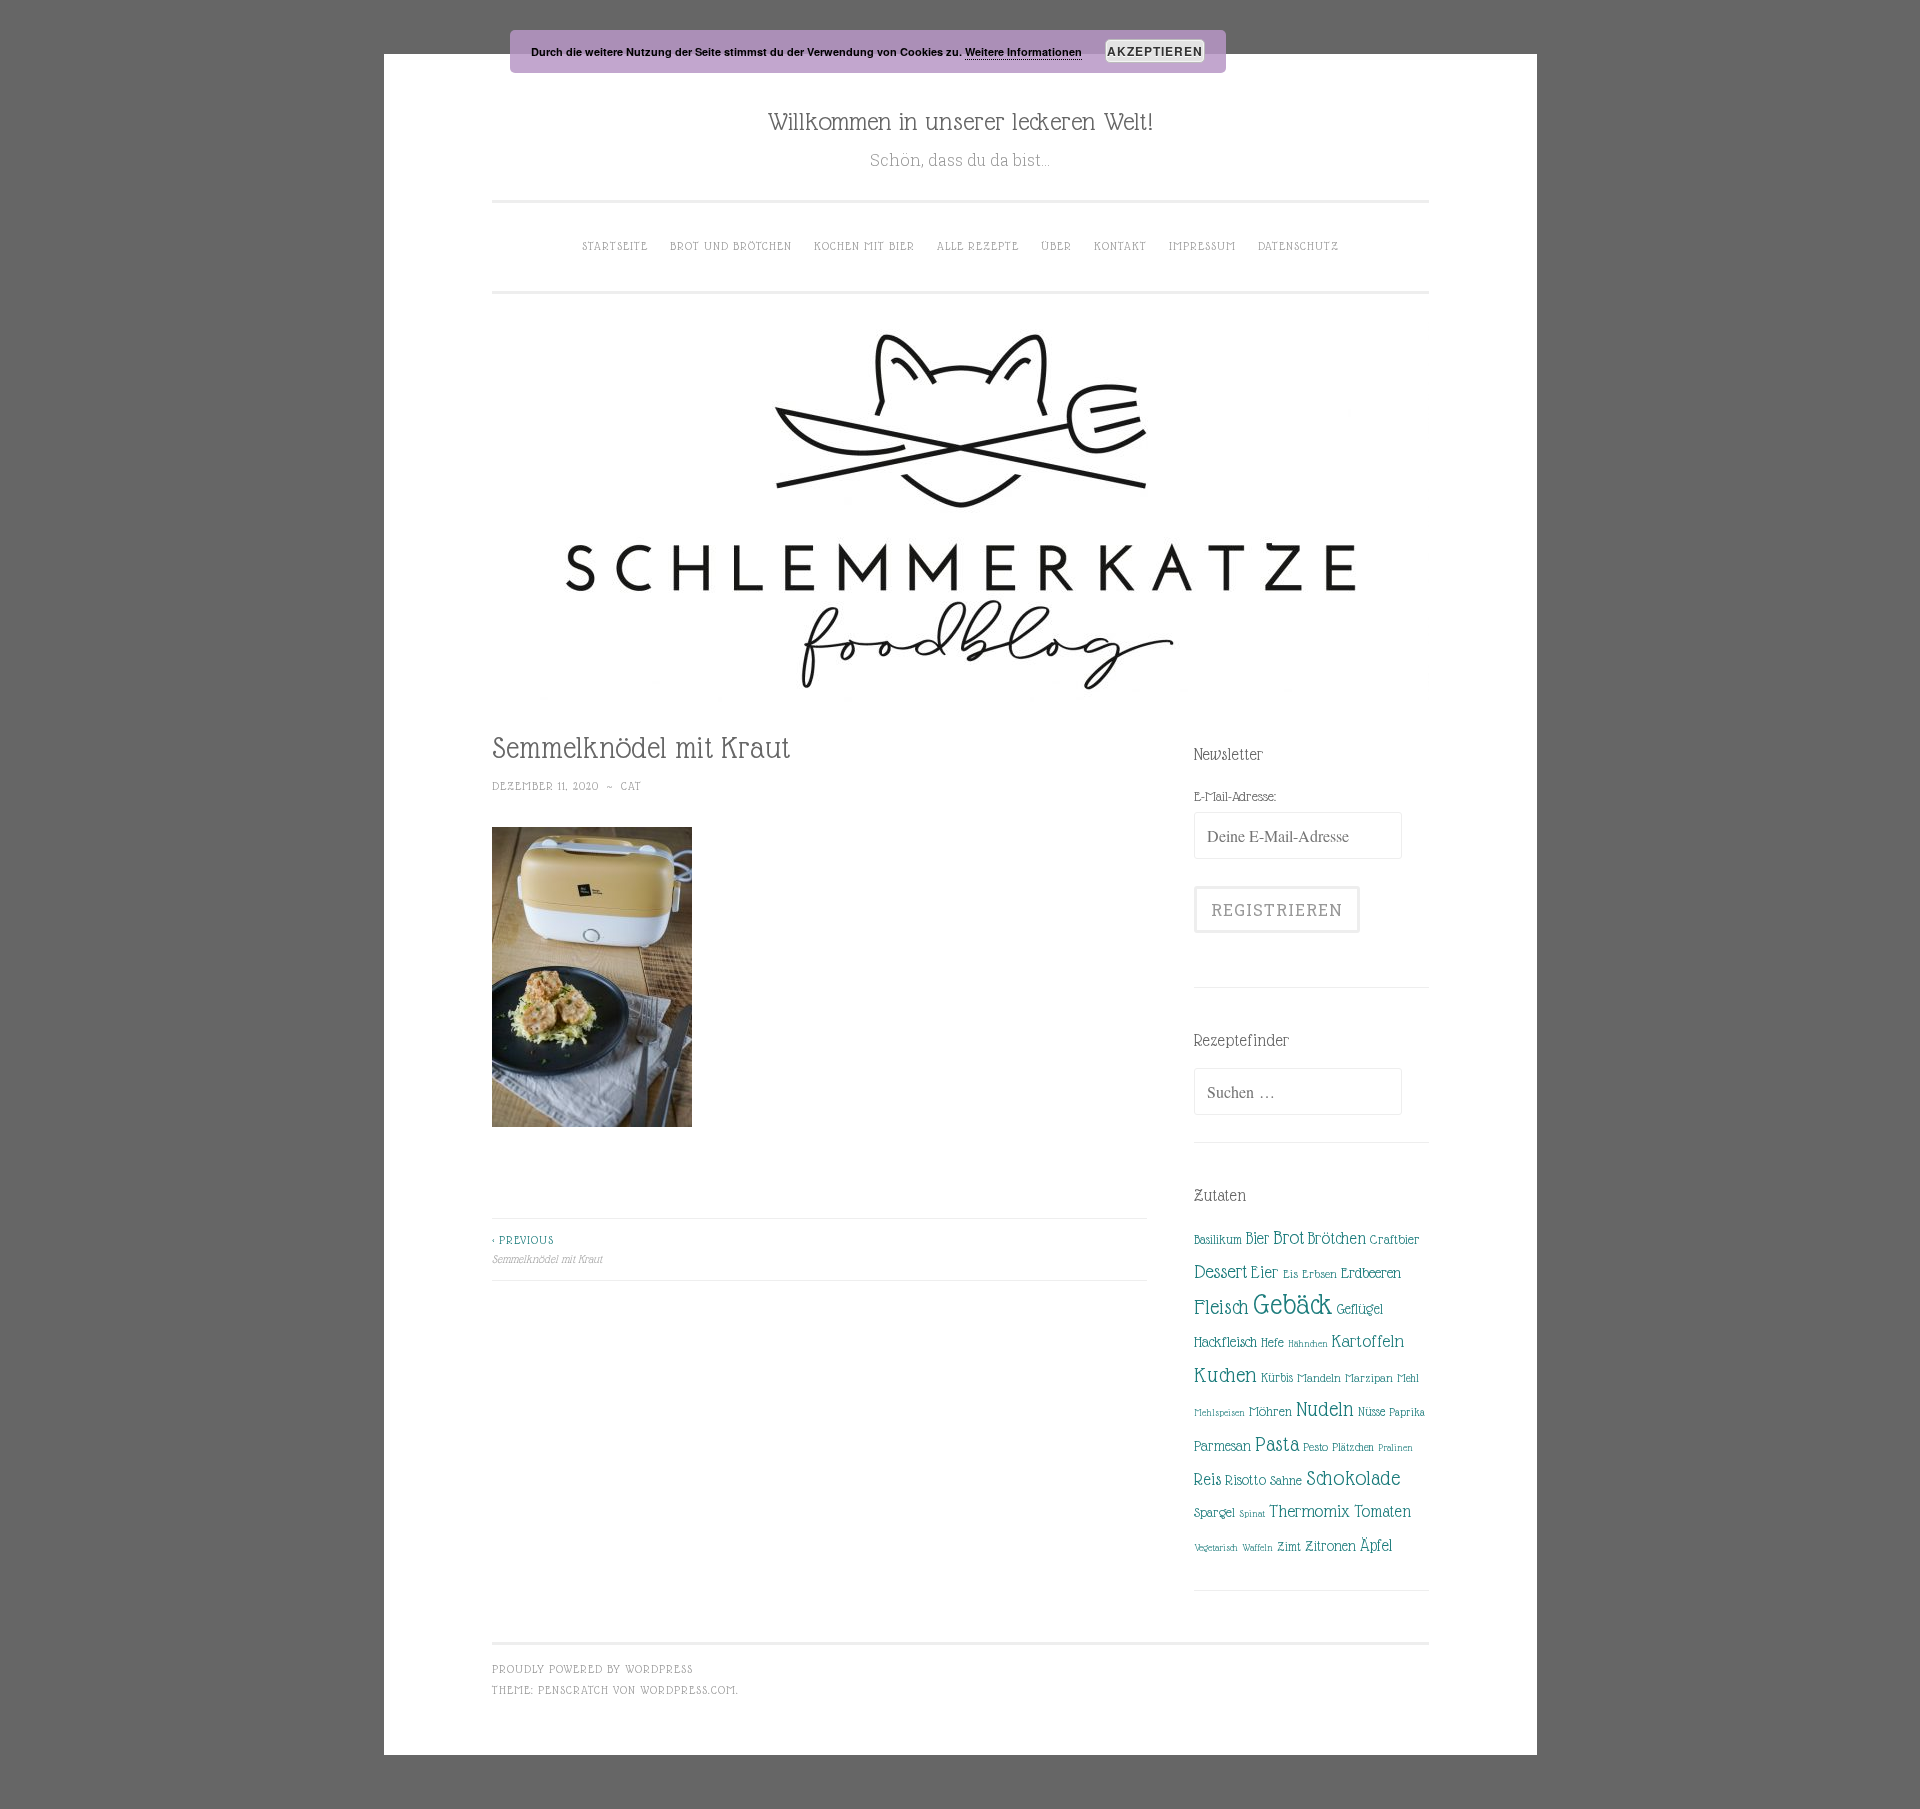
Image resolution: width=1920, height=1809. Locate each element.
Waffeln (1257, 1547)
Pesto (1315, 1447)
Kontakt (1120, 246)
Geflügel (1360, 1309)
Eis (1290, 1274)
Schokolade (1353, 1478)
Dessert (1220, 1271)
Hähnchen (1308, 1343)
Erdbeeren (1371, 1272)
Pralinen (1395, 1447)
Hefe (1272, 1342)
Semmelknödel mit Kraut (547, 1249)
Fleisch (1221, 1306)
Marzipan (1369, 1378)
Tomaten (1382, 1511)
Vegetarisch (1216, 1547)
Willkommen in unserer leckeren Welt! (960, 121)
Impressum (1202, 246)
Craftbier (1395, 1239)
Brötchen (1337, 1238)
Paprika (1407, 1412)
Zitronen (1330, 1546)
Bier (1257, 1238)
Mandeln (1319, 1378)
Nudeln (1325, 1409)
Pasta (1277, 1444)
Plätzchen (1353, 1447)
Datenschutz (1298, 246)
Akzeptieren (1155, 51)
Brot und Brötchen (731, 246)
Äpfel (1376, 1545)
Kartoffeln (1368, 1341)
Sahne (1286, 1480)
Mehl (1408, 1378)
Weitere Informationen (1023, 51)
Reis (1207, 1479)
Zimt (1289, 1547)
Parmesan (1222, 1446)
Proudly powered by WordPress (592, 1669)
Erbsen (1319, 1274)
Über (1056, 246)
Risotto (1245, 1480)
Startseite (615, 246)
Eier (1265, 1272)
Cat (631, 786)
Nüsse (1371, 1412)
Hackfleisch (1225, 1341)
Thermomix (1309, 1511)
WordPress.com (688, 1690)
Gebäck (1293, 1305)
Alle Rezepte (978, 246)
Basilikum (1218, 1239)
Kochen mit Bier (864, 246)
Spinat (1252, 1513)
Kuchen (1225, 1374)
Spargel (1214, 1512)
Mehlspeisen (1219, 1412)
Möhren (1270, 1411)
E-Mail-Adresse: (1235, 796)
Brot (1288, 1237)
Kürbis (1277, 1378)
